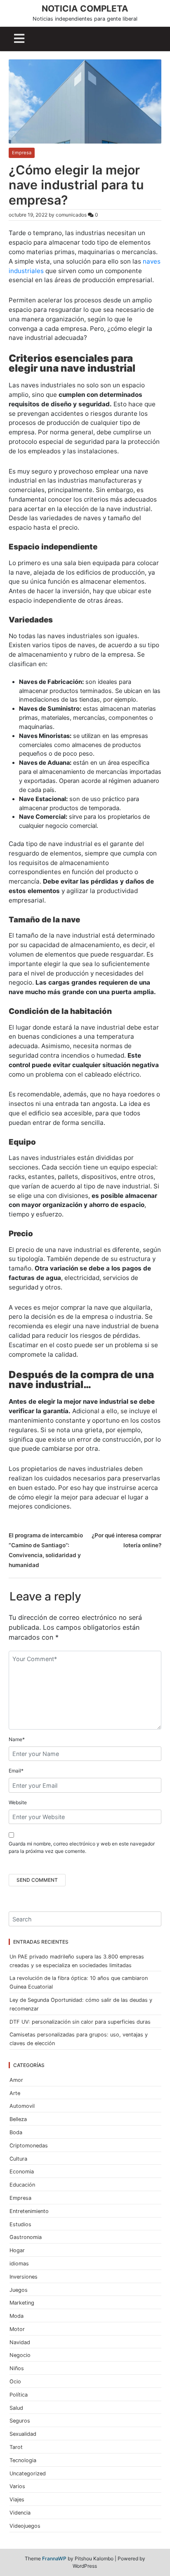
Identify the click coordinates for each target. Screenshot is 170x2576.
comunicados (71, 215)
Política (19, 2395)
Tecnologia (23, 2460)
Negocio (20, 2355)
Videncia (20, 2513)
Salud (16, 2408)
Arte (15, 2093)
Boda (16, 2132)
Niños (17, 2368)
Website (18, 1802)
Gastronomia (26, 2237)
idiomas (19, 2264)
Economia (22, 2172)
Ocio (15, 2382)
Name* (17, 1739)
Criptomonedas (29, 2146)
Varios (17, 2486)
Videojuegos (25, 2526)
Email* (16, 1771)
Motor (17, 2329)
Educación (22, 2185)
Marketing (22, 2303)
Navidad (20, 2342)
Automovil (22, 2106)
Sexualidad (23, 2434)
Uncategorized (28, 2473)
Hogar (17, 2250)
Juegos (19, 2290)
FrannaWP (54, 2558)
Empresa (22, 153)
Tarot (16, 2447)
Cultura (18, 2159)
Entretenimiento (29, 2211)
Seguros (20, 2421)
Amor (16, 2080)
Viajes (17, 2499)
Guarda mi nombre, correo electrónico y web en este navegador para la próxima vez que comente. (82, 1847)
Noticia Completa (85, 8)
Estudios (20, 2224)
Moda (17, 2316)
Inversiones (24, 2277)
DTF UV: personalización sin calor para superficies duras (80, 2022)
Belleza (18, 2119)
